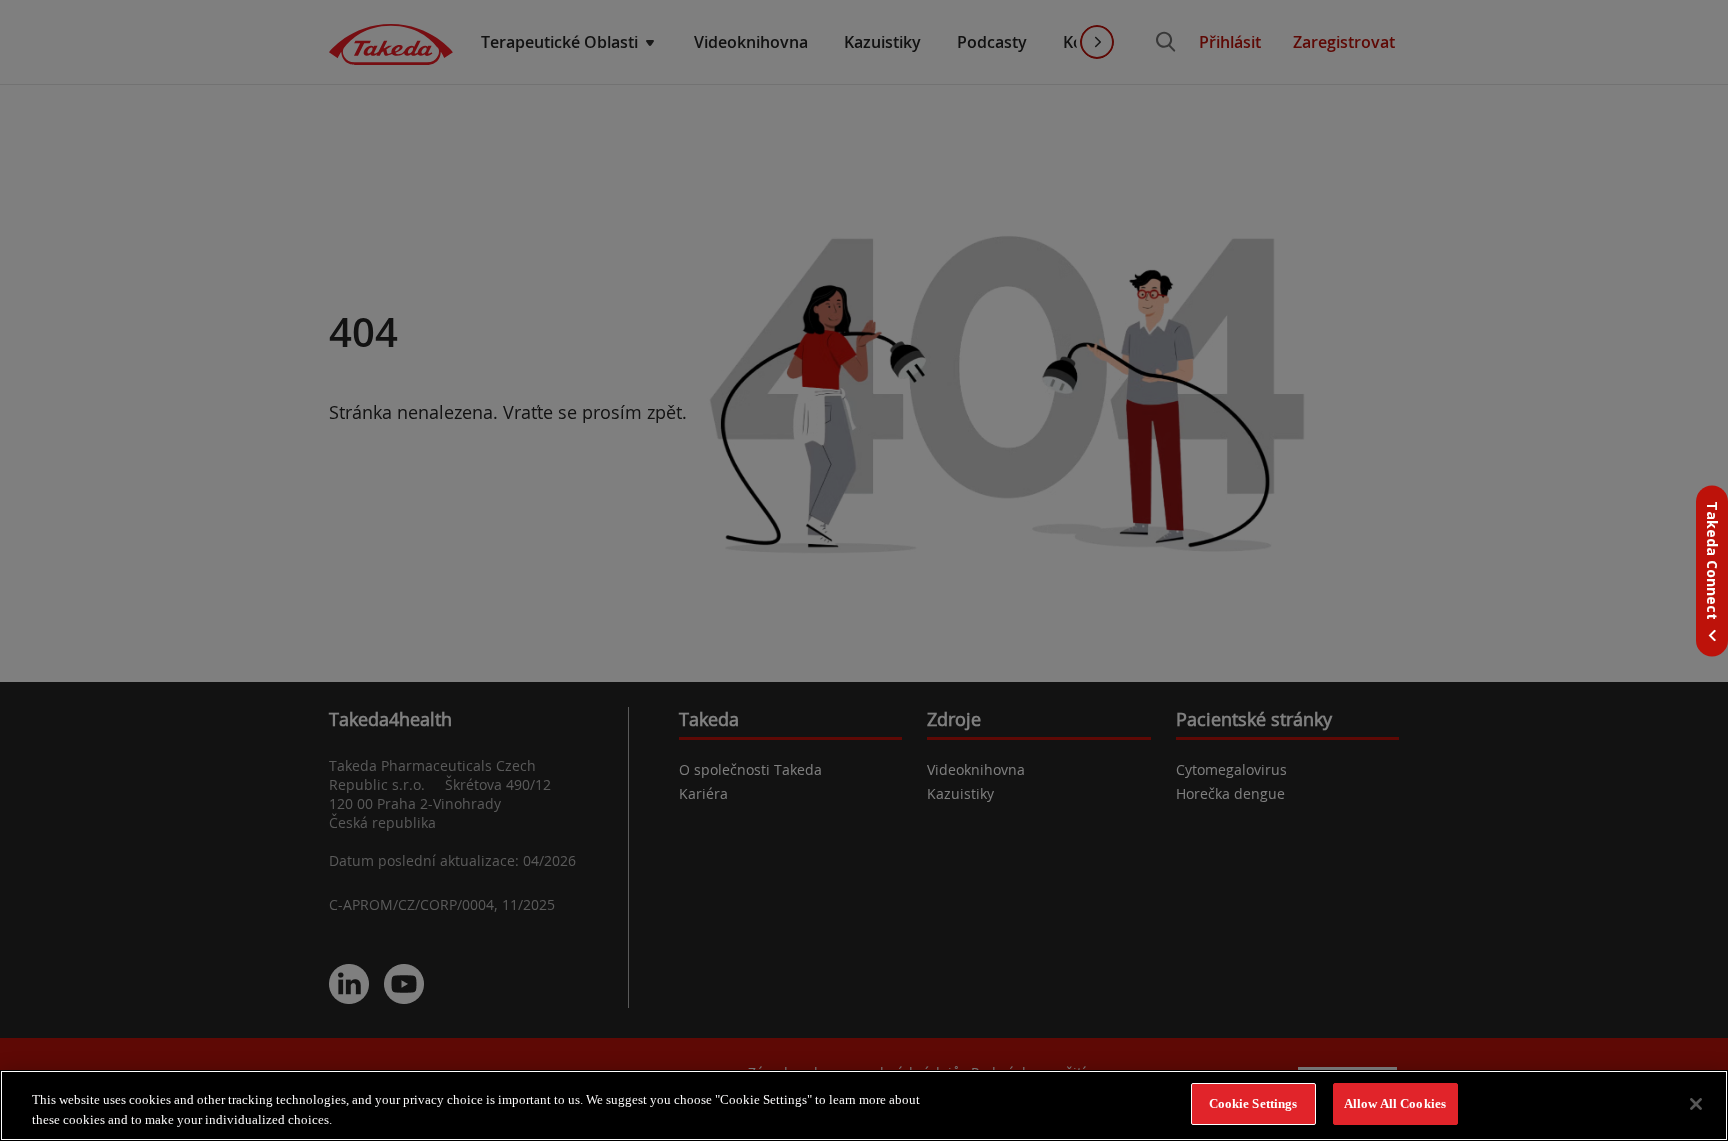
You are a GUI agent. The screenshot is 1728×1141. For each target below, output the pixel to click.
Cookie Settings (1253, 1103)
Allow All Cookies (1395, 1103)
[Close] (1696, 1104)
